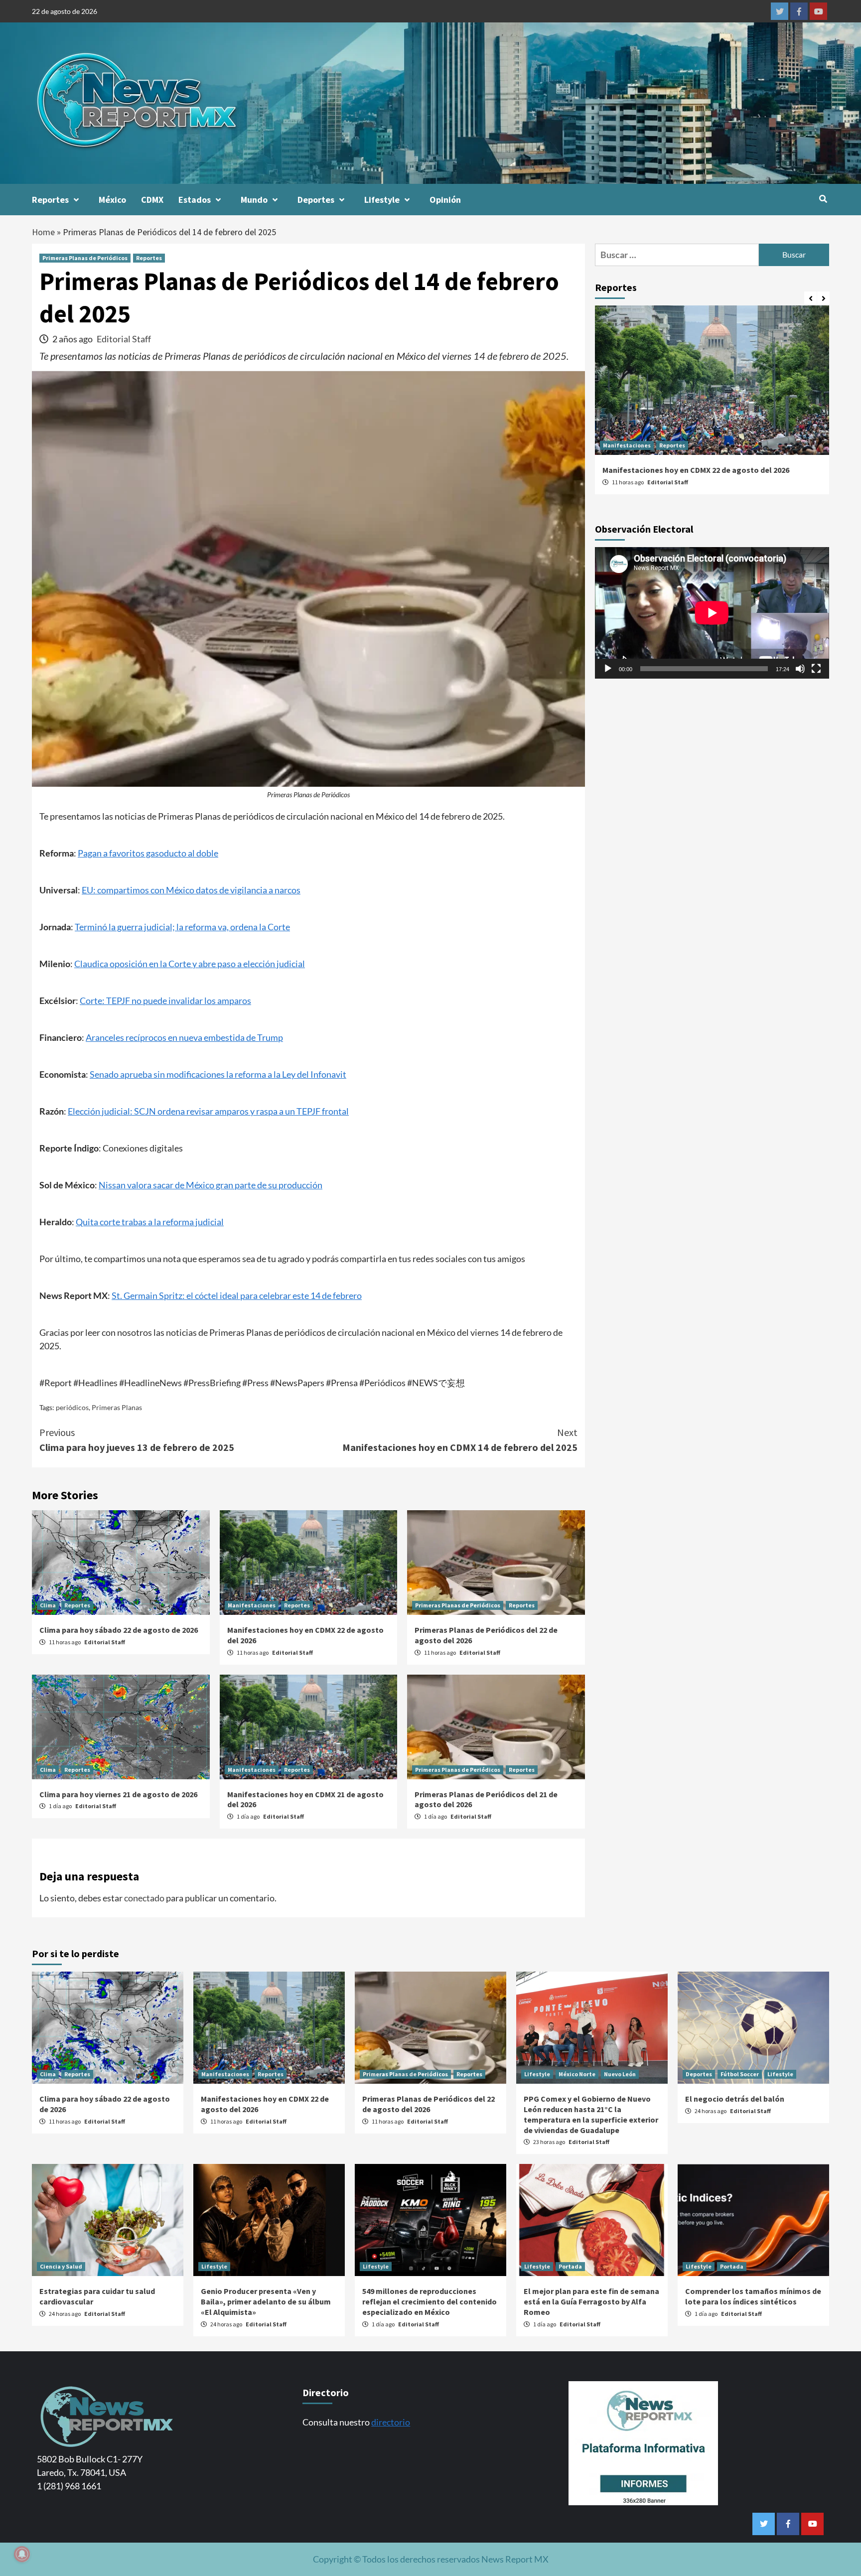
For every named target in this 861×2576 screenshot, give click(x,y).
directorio (391, 2422)
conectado (144, 1898)
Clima (48, 1605)
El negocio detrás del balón (735, 2099)
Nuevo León (620, 2074)
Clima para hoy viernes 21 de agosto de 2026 (118, 1794)
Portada (570, 2266)
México (112, 200)
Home (43, 232)
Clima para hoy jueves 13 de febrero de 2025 (137, 1440)
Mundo (254, 200)
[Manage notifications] (22, 2554)
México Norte (577, 2074)
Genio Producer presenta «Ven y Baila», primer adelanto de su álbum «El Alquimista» (266, 2301)
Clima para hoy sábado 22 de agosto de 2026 (119, 1630)
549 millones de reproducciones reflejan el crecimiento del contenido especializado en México (430, 2301)
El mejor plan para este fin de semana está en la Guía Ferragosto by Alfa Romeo (591, 2301)
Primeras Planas (117, 1407)
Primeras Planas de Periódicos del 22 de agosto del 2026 (429, 2104)
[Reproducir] (608, 669)
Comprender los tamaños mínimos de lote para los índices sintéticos (753, 2296)
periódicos (72, 1407)
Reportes (50, 200)
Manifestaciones (252, 1605)
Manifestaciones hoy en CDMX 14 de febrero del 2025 (460, 1440)
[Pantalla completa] (816, 669)
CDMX (152, 200)
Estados (195, 200)
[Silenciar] (800, 669)
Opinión (445, 200)
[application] (712, 613)
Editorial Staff (124, 339)
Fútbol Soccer (740, 2074)
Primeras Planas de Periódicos (85, 258)
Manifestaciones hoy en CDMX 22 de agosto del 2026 (696, 470)
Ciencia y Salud (61, 2266)
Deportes (316, 200)
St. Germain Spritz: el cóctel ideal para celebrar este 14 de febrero (237, 1295)
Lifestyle (382, 200)
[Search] (823, 199)
